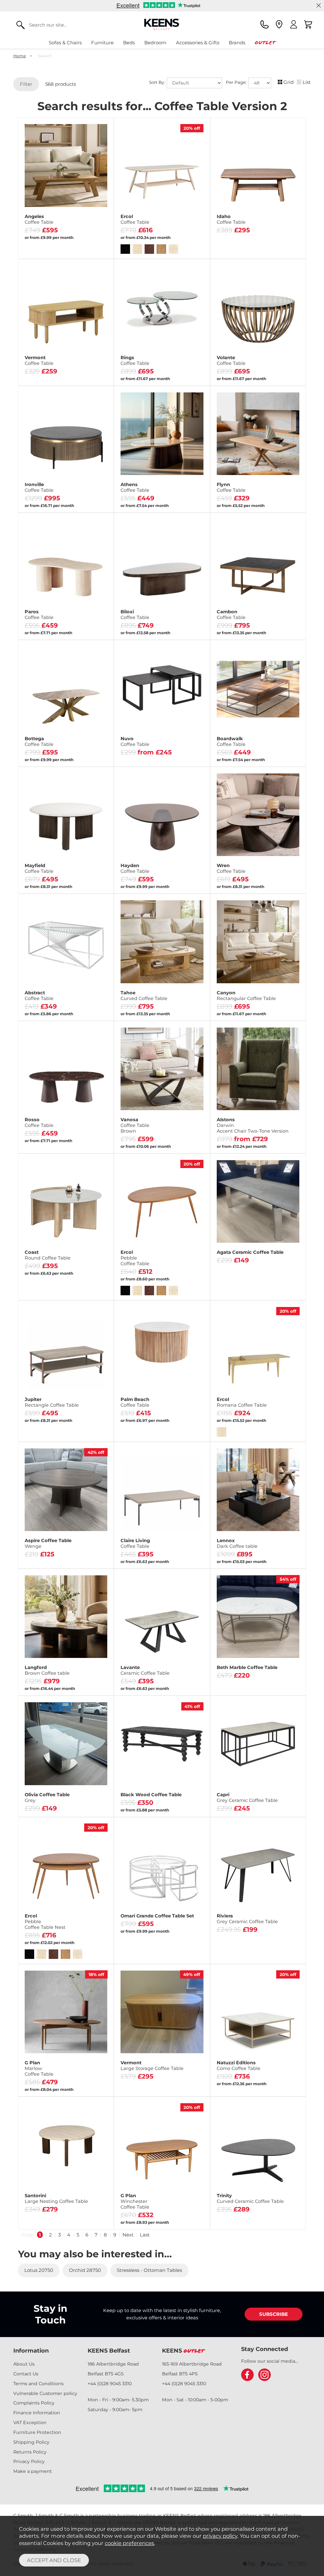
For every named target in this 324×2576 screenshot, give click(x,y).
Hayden (135, 868)
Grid (289, 82)
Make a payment (33, 2471)
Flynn (231, 487)
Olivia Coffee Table (47, 1798)
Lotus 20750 (39, 2270)
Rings (135, 360)
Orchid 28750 (85, 2270)
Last (145, 2235)
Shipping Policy (31, 2442)
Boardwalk (231, 741)
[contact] (265, 24)
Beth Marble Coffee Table (247, 1667)
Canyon (246, 996)
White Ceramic (184, 755)
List (307, 82)
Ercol (135, 219)
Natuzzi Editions (239, 2066)
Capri (247, 1798)
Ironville (39, 487)
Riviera (247, 1919)
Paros (39, 615)
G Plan (39, 2068)
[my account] (294, 24)
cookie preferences (129, 2543)
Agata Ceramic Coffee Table (250, 1252)
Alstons (253, 1125)
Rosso (39, 1122)
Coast (48, 1255)
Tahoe (144, 996)
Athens (135, 487)
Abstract (39, 996)
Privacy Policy (29, 2461)
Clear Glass (139, 745)
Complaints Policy (34, 2403)
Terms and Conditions (38, 2384)
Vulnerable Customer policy (45, 2393)
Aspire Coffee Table (48, 1543)
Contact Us (26, 2374)
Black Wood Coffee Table (151, 1795)
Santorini (56, 2198)
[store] (279, 24)
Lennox (237, 1543)
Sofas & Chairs (65, 43)
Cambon (231, 615)
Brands (237, 43)
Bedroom (155, 43)
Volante (231, 360)
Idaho (231, 219)
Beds (129, 43)
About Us (24, 2364)
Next (128, 2235)
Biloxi (135, 615)
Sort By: (158, 82)
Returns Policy (30, 2452)
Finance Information (37, 2413)
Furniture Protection (37, 2432)
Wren (231, 868)
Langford (47, 1670)
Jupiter (52, 1402)
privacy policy (220, 2536)
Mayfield (39, 868)
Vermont (39, 360)
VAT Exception (30, 2423)
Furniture (102, 43)
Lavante (145, 1670)
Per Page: (237, 82)
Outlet (265, 43)
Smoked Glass (184, 745)
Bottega (39, 741)
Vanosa (135, 1125)
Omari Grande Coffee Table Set (157, 1916)
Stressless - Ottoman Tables (149, 2270)
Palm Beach (135, 1402)
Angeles (39, 219)
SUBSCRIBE (274, 2314)
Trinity (250, 2198)
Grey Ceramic (139, 755)
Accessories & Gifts (198, 43)
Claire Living (135, 1543)
